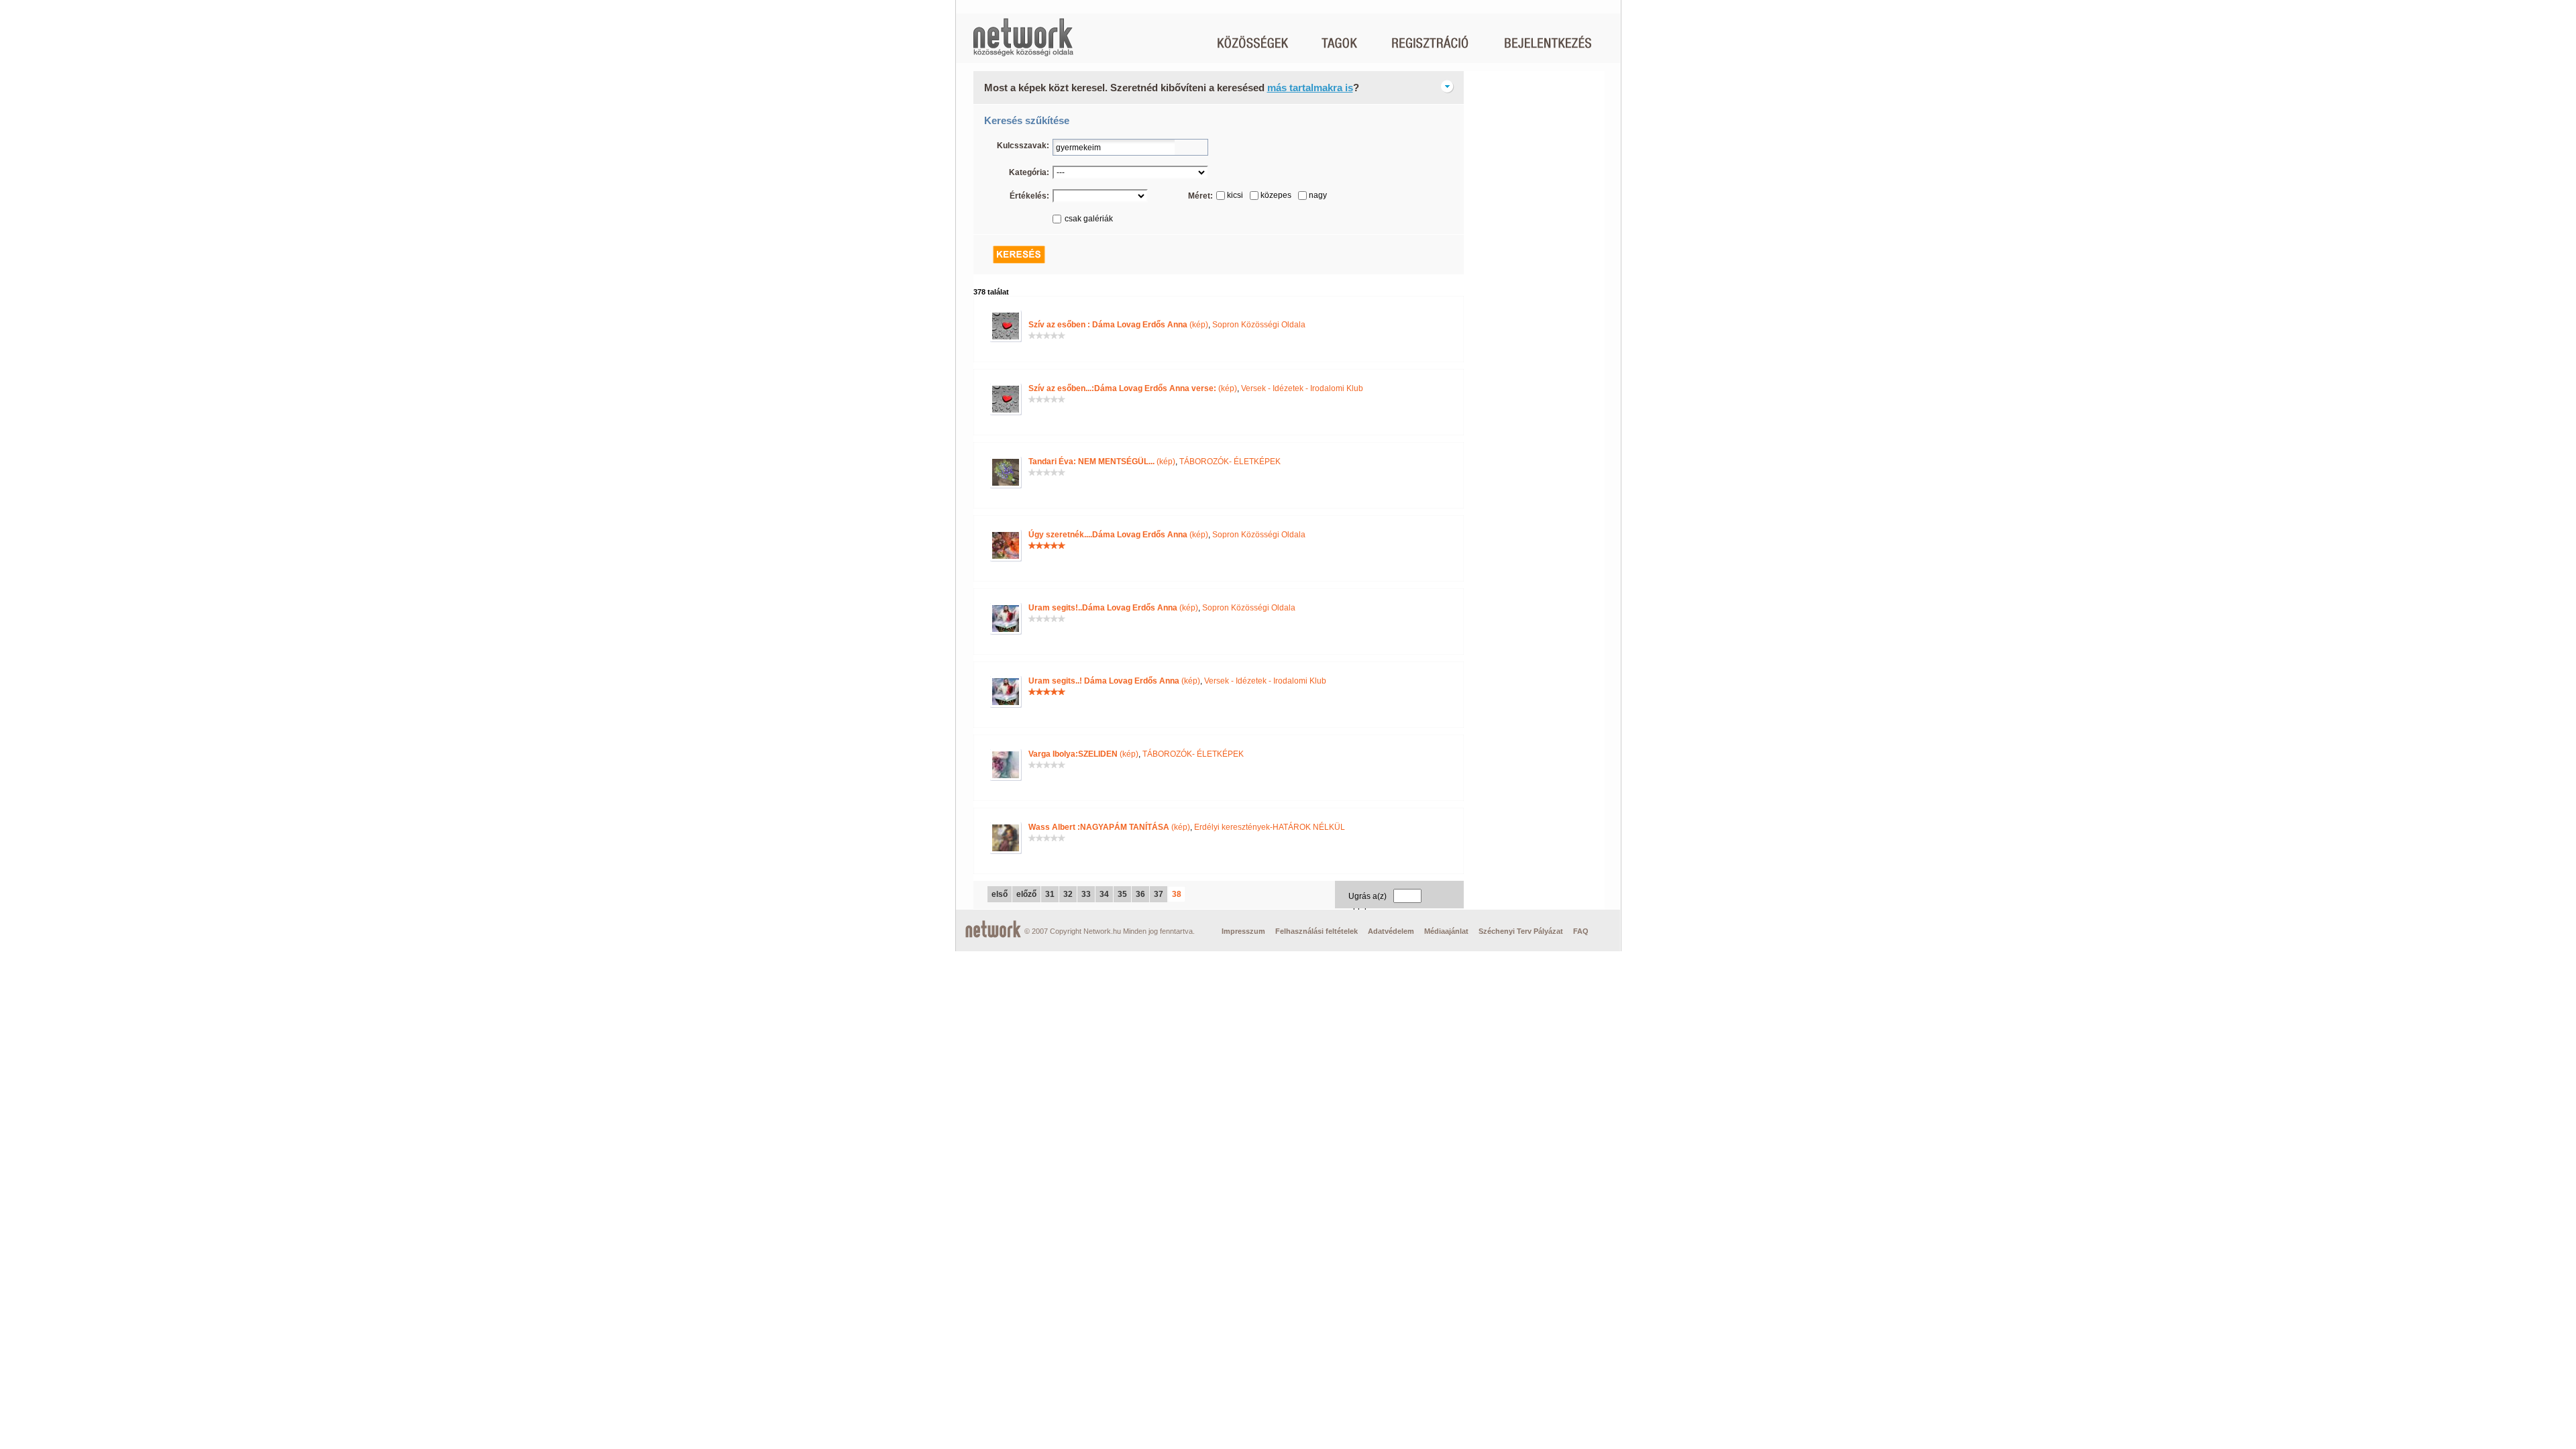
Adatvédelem (1391, 931)
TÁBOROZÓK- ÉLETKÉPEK (1230, 462)
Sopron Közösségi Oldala (1259, 325)
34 (1104, 894)
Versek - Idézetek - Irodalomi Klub (1302, 388)
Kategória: (1029, 172)
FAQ (1581, 931)
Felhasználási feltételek (1317, 931)
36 (1140, 894)
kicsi (1235, 195)
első (1000, 894)
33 (1086, 894)
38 (1177, 894)
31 (1050, 894)
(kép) (1118, 325)
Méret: (1200, 196)
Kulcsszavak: (1023, 146)
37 (1159, 894)
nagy (1318, 195)
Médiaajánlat (1446, 931)
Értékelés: (1029, 196)
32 (1068, 894)
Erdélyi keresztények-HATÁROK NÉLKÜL (1270, 827)
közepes (1276, 195)
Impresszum (1243, 931)
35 (1122, 894)
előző (1026, 894)
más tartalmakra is (1310, 88)
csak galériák (1089, 219)
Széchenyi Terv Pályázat (1521, 931)
